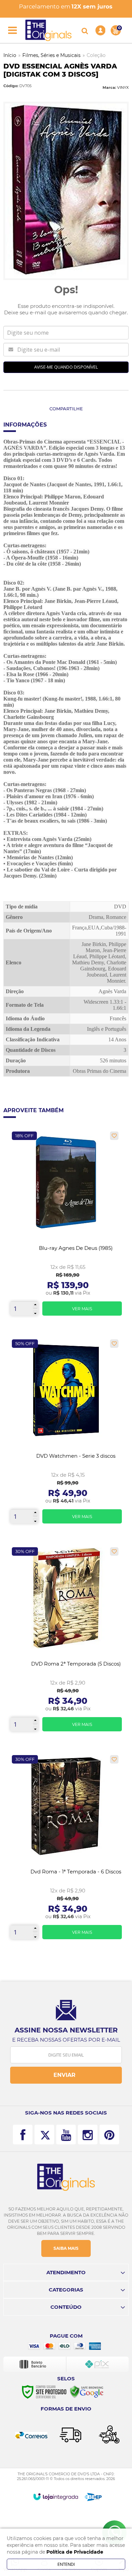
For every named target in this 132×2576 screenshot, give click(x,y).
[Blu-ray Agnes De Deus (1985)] (66, 1226)
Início (10, 55)
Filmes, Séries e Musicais (51, 55)
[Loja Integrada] (56, 2497)
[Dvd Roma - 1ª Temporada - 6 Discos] (66, 1850)
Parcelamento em (66, 6)
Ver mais (82, 1309)
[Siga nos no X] (44, 2135)
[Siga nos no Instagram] (88, 2135)
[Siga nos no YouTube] (66, 2135)
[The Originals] (48, 30)
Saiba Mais (66, 2248)
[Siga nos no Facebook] (23, 2135)
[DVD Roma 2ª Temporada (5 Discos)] (66, 1642)
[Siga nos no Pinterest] (109, 2135)
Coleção (96, 55)
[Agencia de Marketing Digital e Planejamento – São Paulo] (93, 2497)
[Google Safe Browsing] (87, 2392)
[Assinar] (66, 2075)
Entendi (66, 2564)
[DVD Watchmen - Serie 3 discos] (66, 1434)
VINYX (123, 87)
